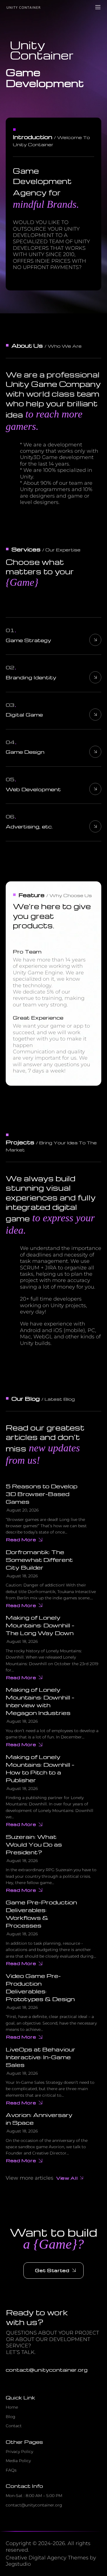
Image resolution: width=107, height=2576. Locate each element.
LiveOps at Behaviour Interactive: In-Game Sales (41, 2057)
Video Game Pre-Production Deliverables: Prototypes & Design (40, 1987)
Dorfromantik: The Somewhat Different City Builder (39, 1560)
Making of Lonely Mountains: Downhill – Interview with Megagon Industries (40, 1701)
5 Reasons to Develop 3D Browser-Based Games (42, 1494)
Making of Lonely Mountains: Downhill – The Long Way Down (40, 1625)
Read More (21, 1540)
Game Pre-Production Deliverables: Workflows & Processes (41, 1914)
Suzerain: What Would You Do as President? (34, 1844)
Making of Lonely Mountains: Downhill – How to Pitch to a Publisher (40, 1768)
